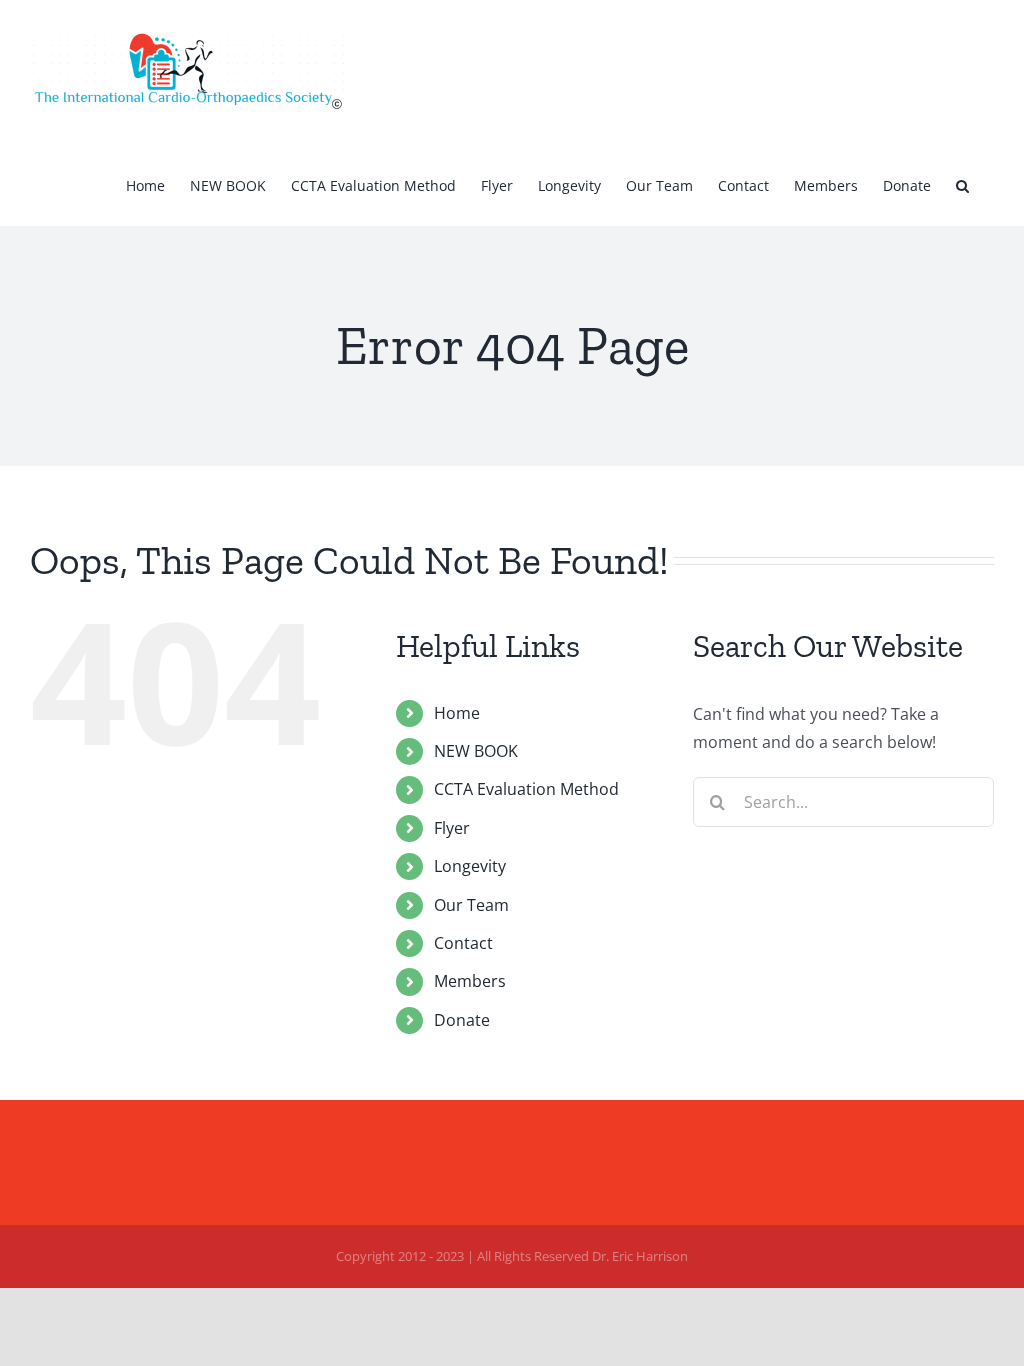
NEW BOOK (476, 751)
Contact (463, 943)
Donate (462, 1020)
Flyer (452, 828)
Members (470, 981)
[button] (962, 184)
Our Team (471, 905)
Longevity (470, 866)
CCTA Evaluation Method (526, 789)
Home (457, 713)
